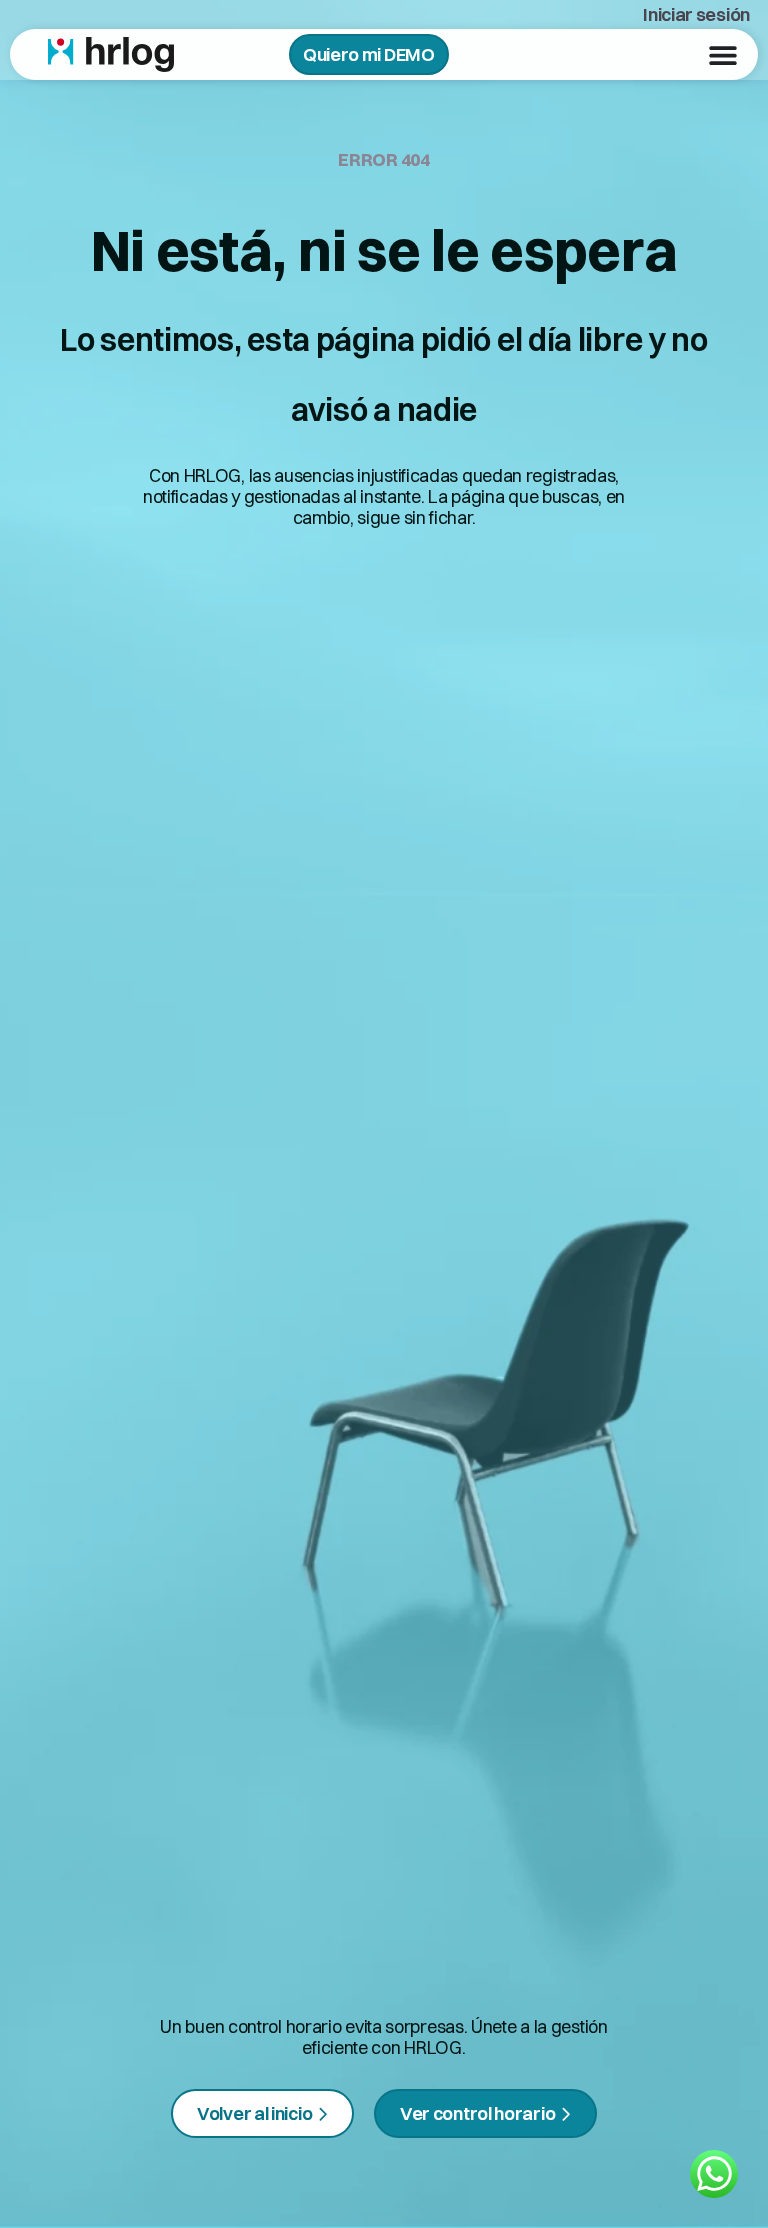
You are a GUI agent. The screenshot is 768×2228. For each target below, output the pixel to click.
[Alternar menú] (723, 55)
